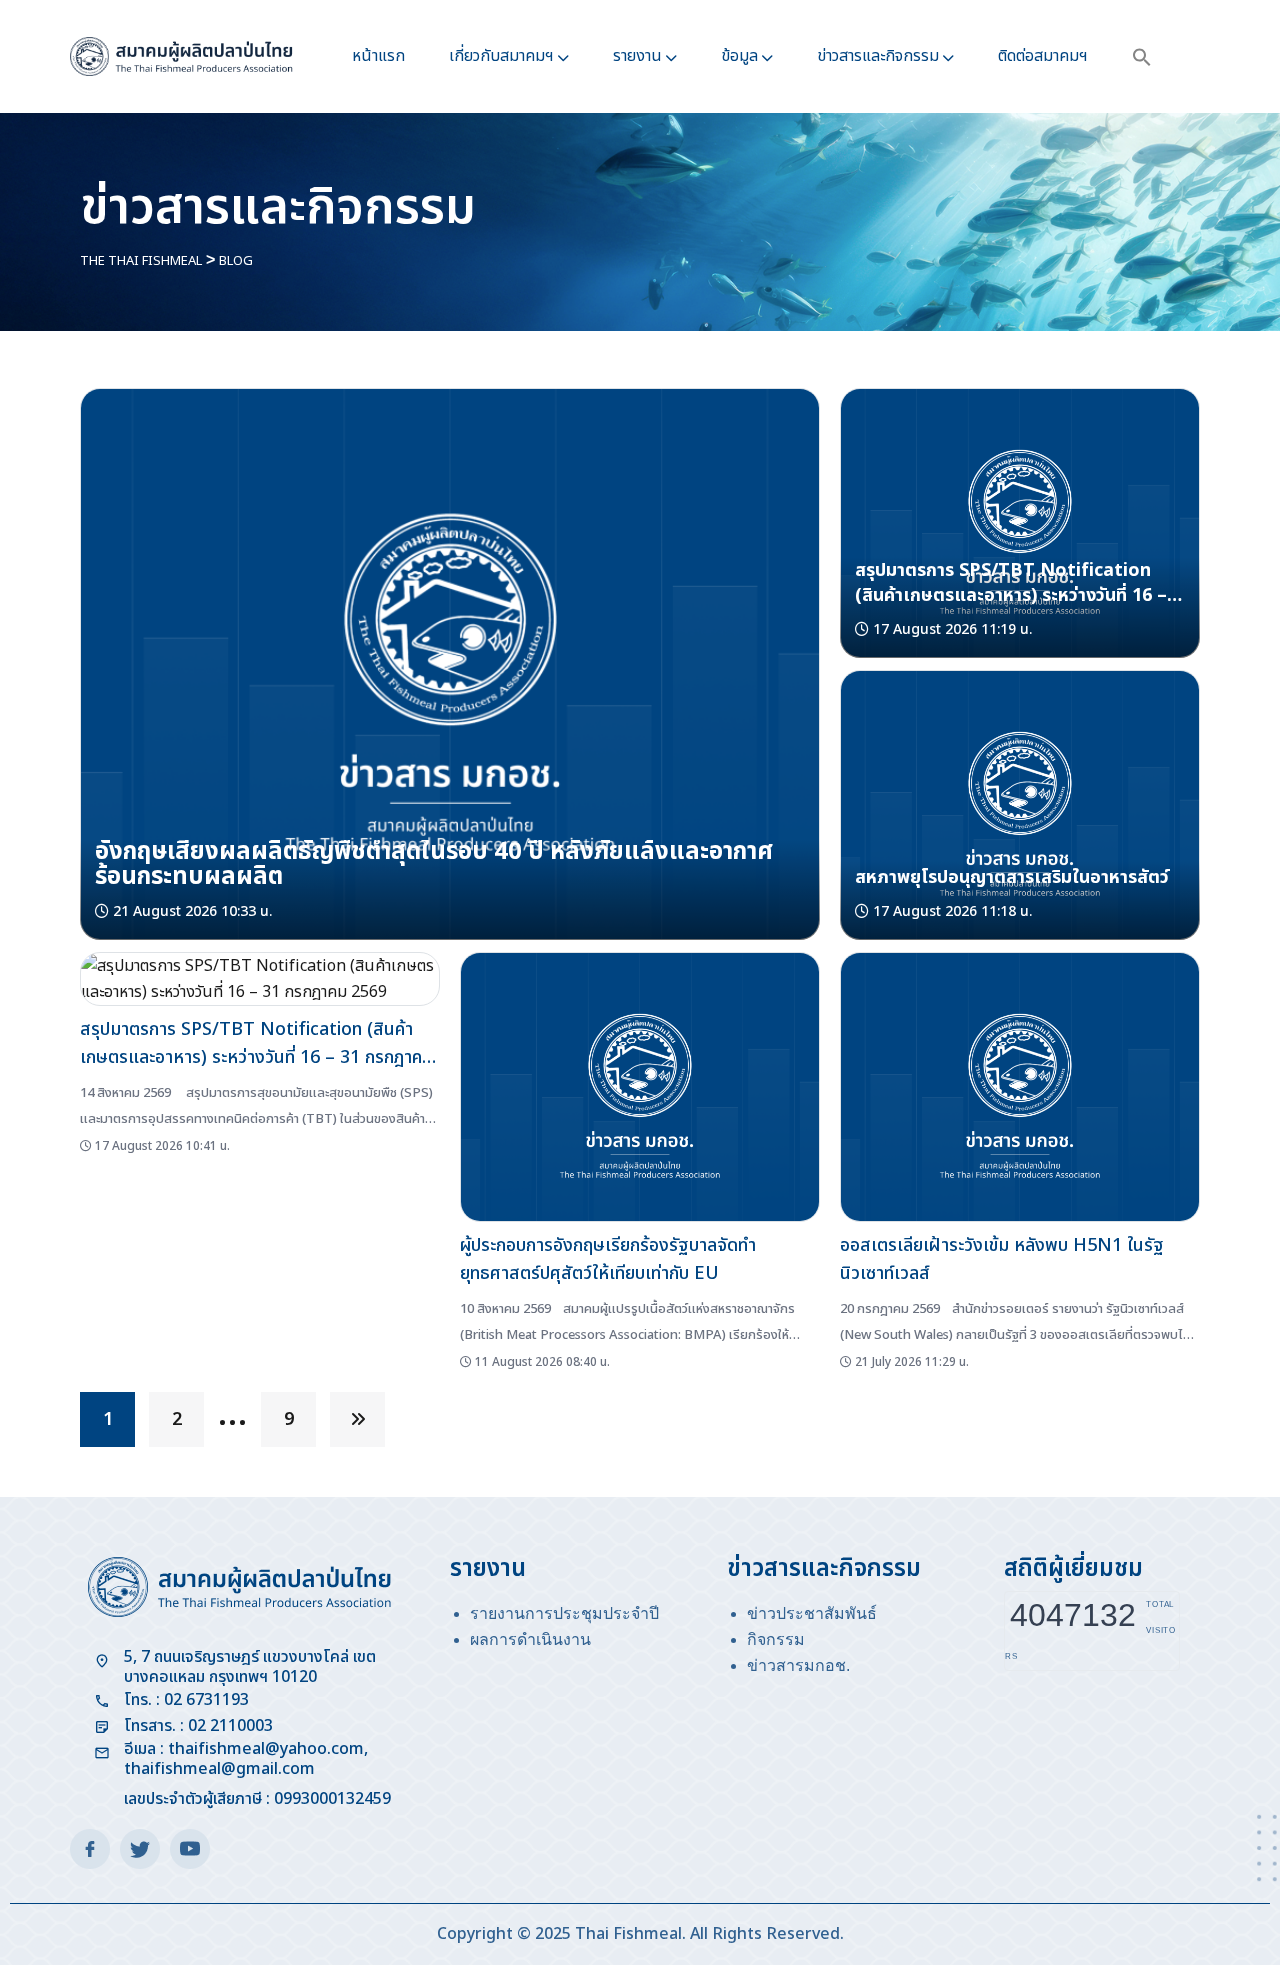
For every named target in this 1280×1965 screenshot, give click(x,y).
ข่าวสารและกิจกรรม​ (878, 56)
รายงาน (637, 56)
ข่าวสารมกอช (796, 1665)
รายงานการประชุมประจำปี (564, 1613)
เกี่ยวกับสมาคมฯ (501, 56)
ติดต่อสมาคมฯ (1043, 56)
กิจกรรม (776, 1639)
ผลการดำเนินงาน (530, 1639)
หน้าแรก (378, 56)
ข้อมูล (739, 56)
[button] (1142, 56)
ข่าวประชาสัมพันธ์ (812, 1613)
